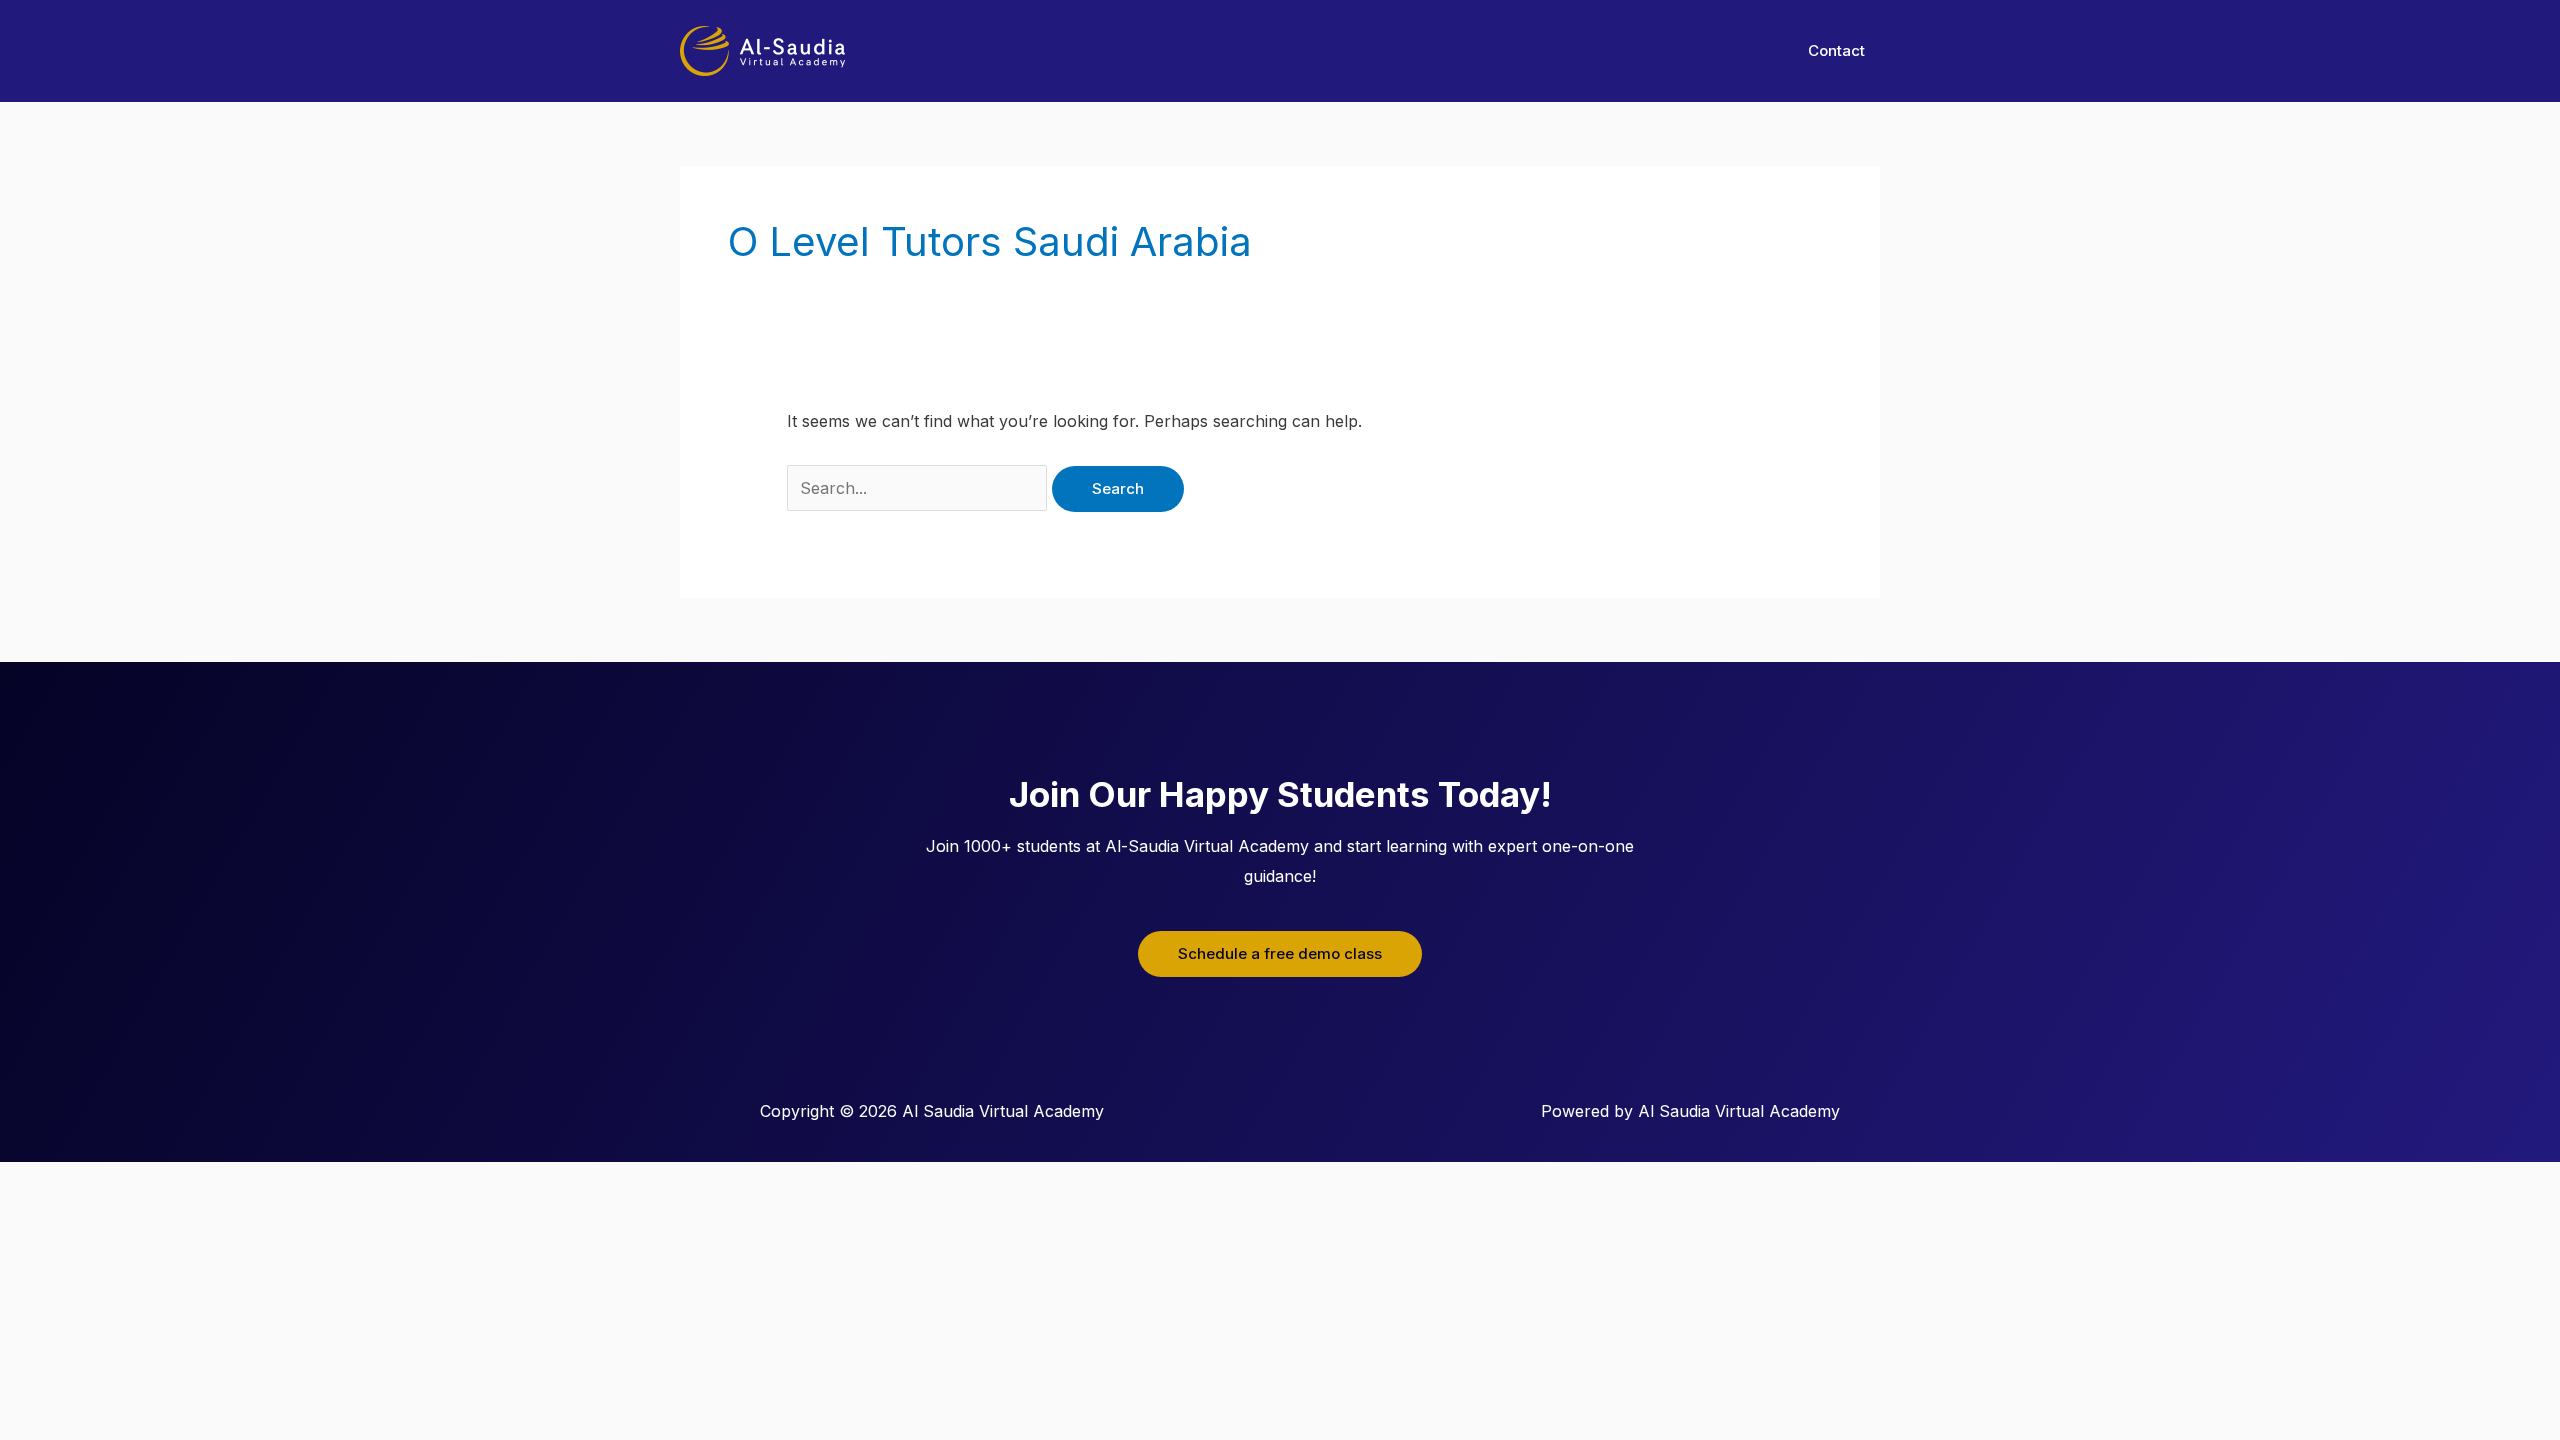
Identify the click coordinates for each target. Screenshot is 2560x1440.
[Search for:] (919, 488)
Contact (1836, 50)
